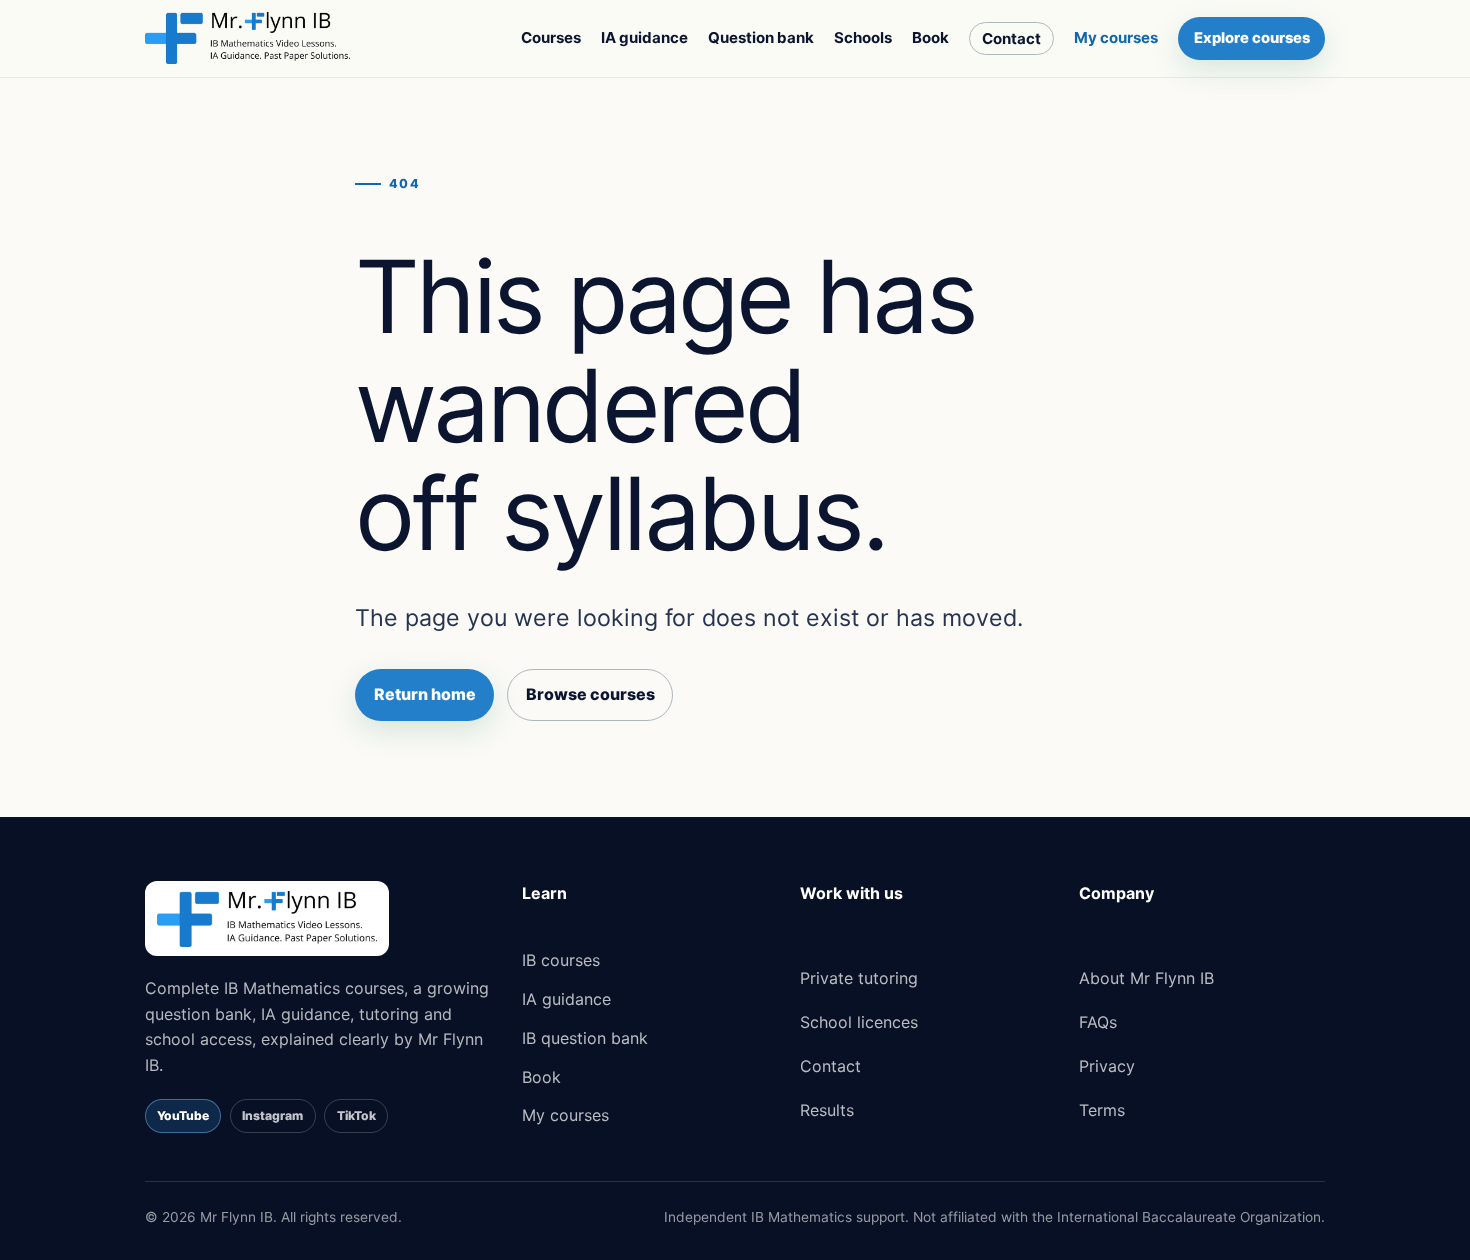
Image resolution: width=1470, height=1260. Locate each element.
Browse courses (590, 694)
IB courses (561, 960)
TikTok (356, 1115)
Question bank (761, 37)
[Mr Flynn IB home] (247, 38)
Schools (863, 37)
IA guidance (644, 37)
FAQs (1098, 1022)
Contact (1011, 38)
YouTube (183, 1115)
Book (930, 37)
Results (827, 1110)
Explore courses (1252, 38)
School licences (859, 1022)
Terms (1102, 1110)
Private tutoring (859, 978)
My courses (1116, 37)
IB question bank (585, 1038)
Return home (425, 694)
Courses (551, 37)
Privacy (1107, 1066)
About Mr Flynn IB (1146, 978)
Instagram (272, 1115)
